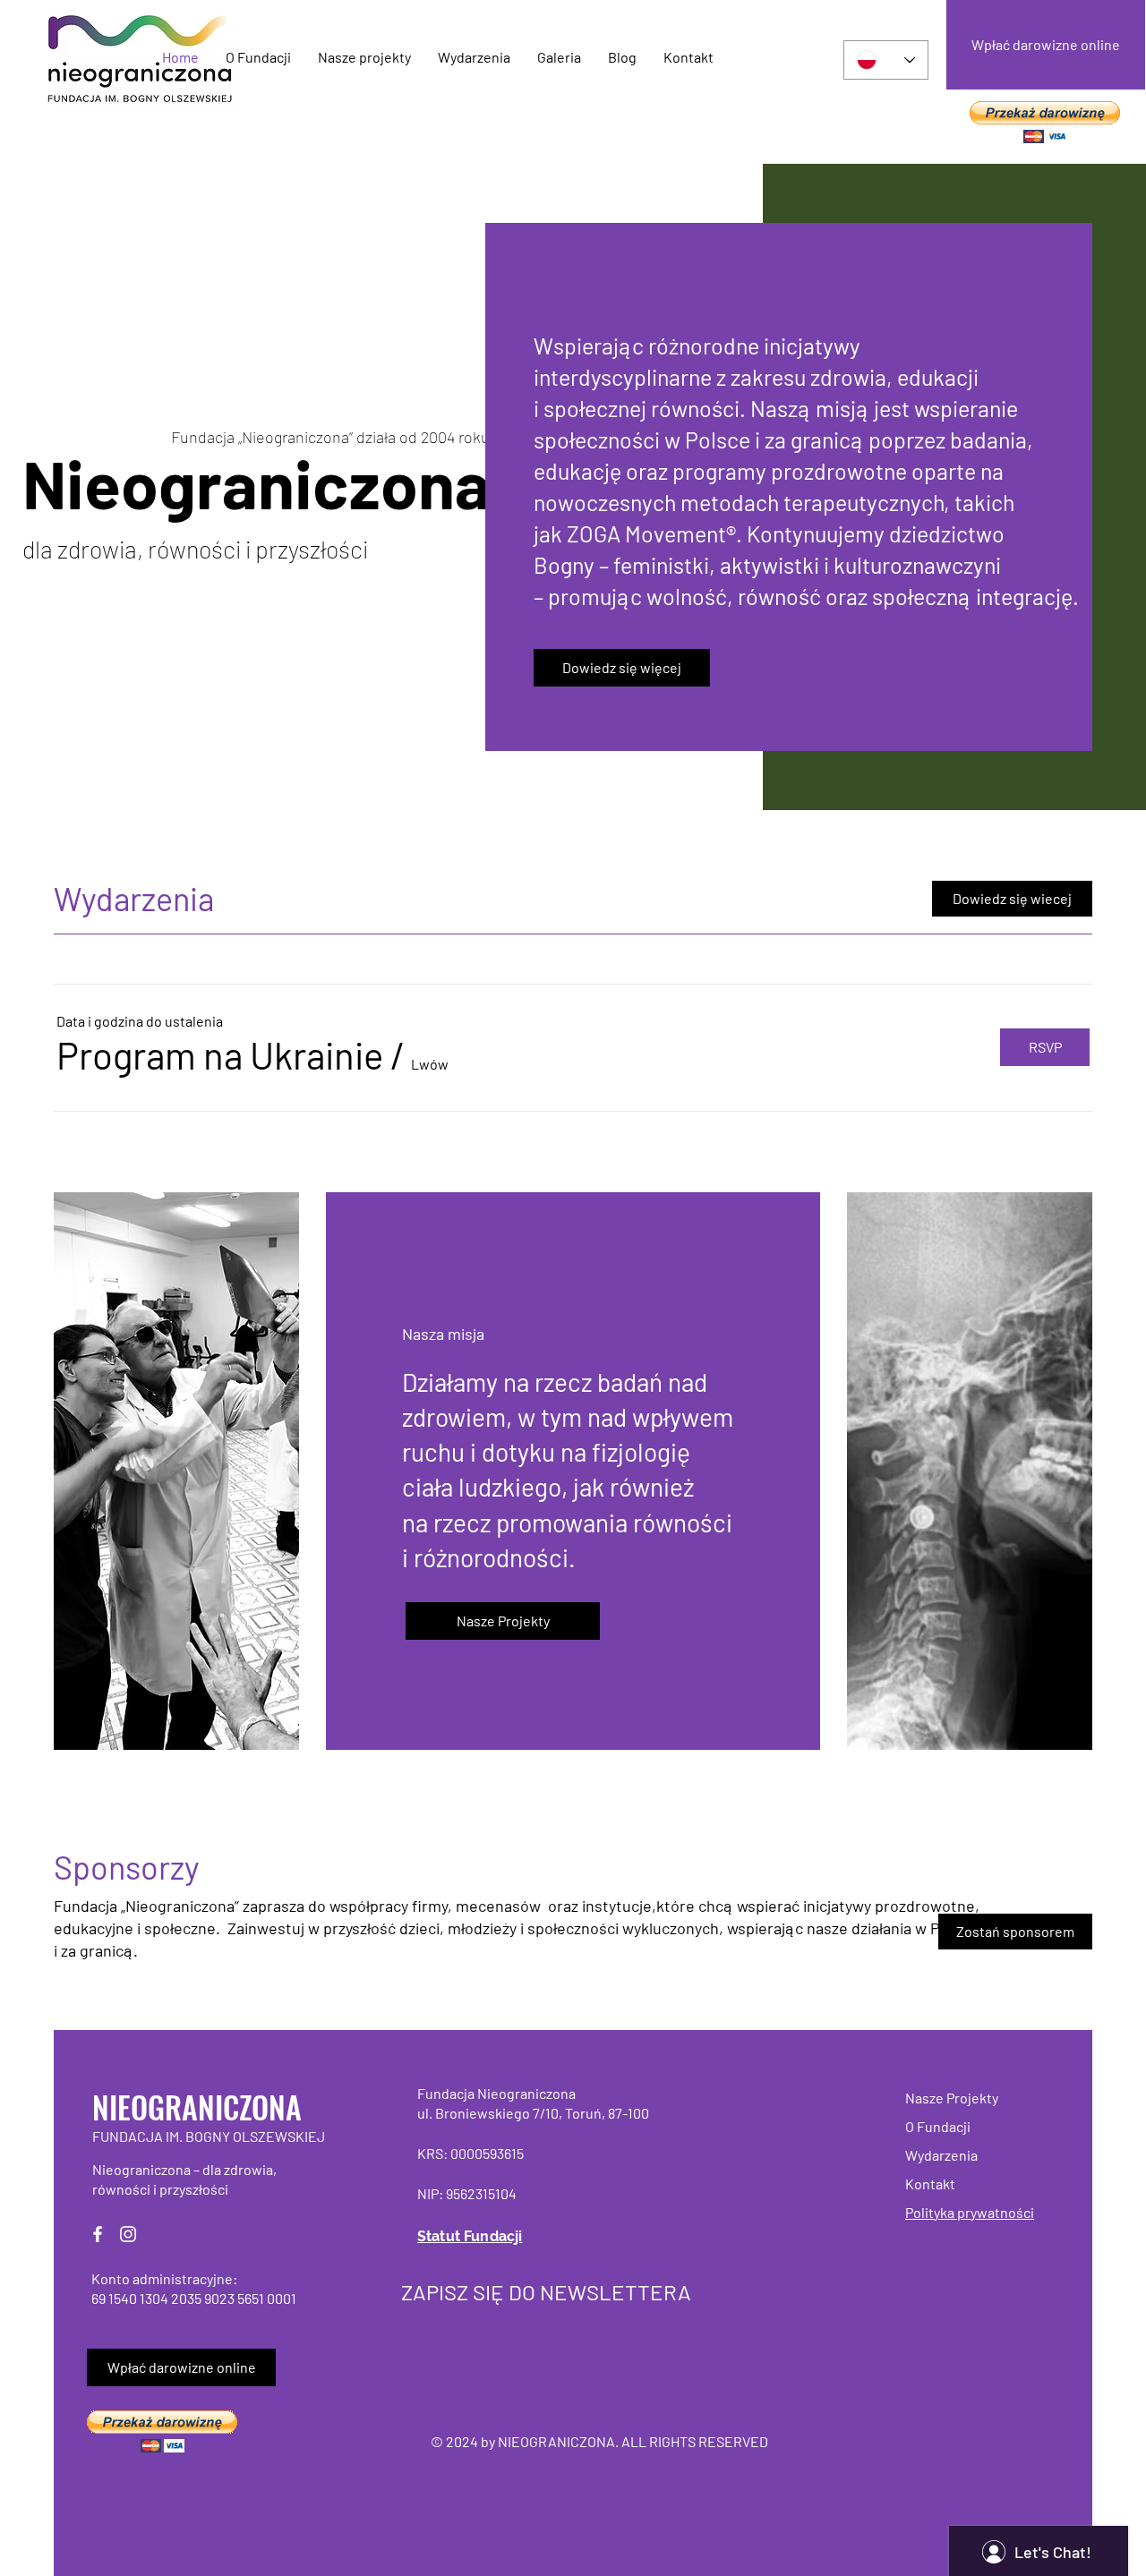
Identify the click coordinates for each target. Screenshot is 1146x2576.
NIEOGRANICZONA (197, 2107)
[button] (1045, 122)
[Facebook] (98, 2234)
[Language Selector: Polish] (886, 60)
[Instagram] (128, 2234)
